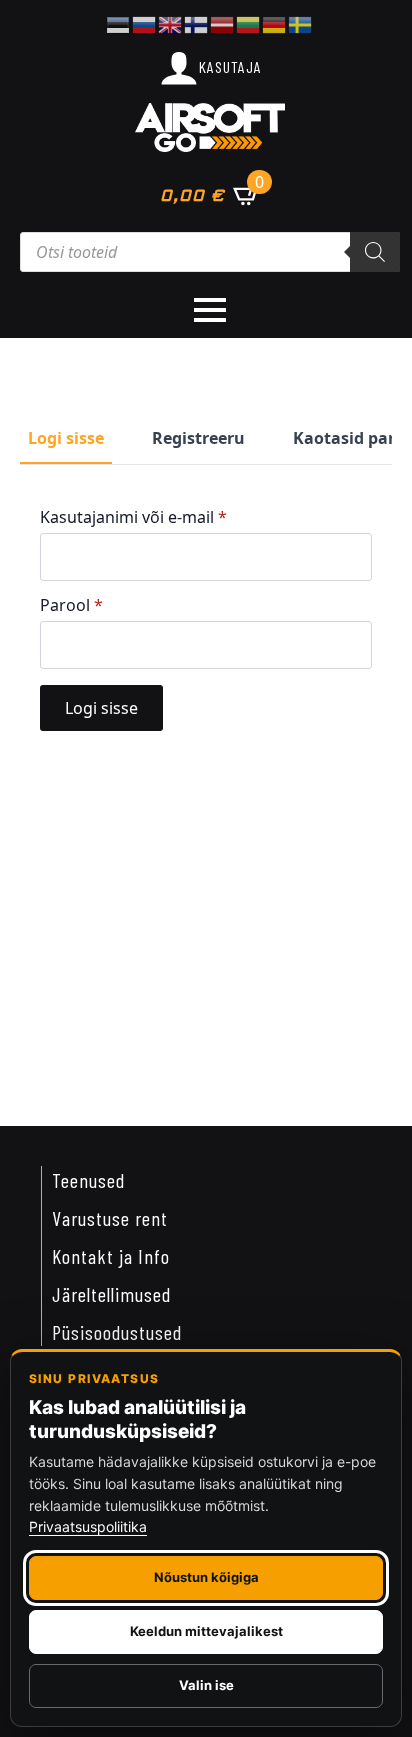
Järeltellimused (111, 1294)
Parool (71, 605)
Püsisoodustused (117, 1332)
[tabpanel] (206, 620)
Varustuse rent (110, 1218)
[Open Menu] (210, 310)
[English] (171, 23)
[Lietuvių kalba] (249, 23)
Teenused (88, 1180)
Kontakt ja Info (111, 1256)
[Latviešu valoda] (223, 23)
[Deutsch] (275, 23)
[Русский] (145, 23)
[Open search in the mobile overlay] (210, 252)
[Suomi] (197, 23)
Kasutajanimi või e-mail (133, 517)
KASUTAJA (230, 66)
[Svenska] (301, 23)
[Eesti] (119, 23)
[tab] (66, 438)
